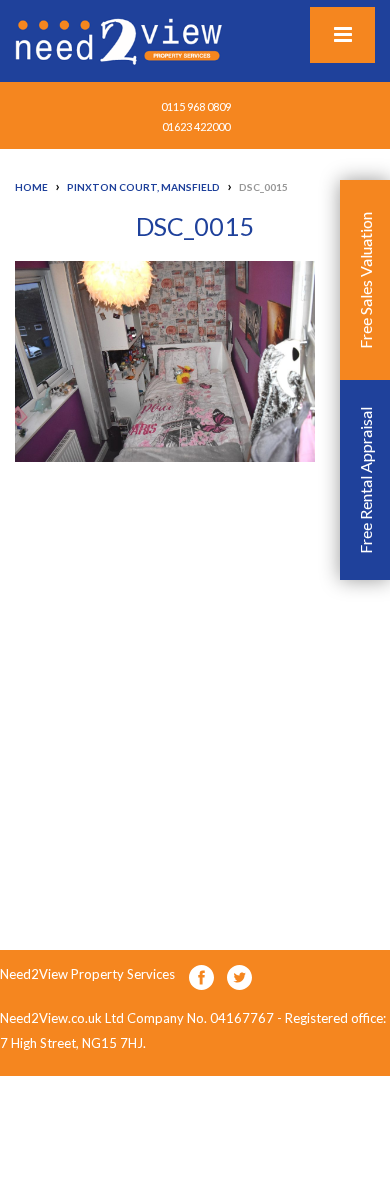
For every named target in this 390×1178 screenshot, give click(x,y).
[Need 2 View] (121, 40)
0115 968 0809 (196, 106)
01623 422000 (196, 126)
